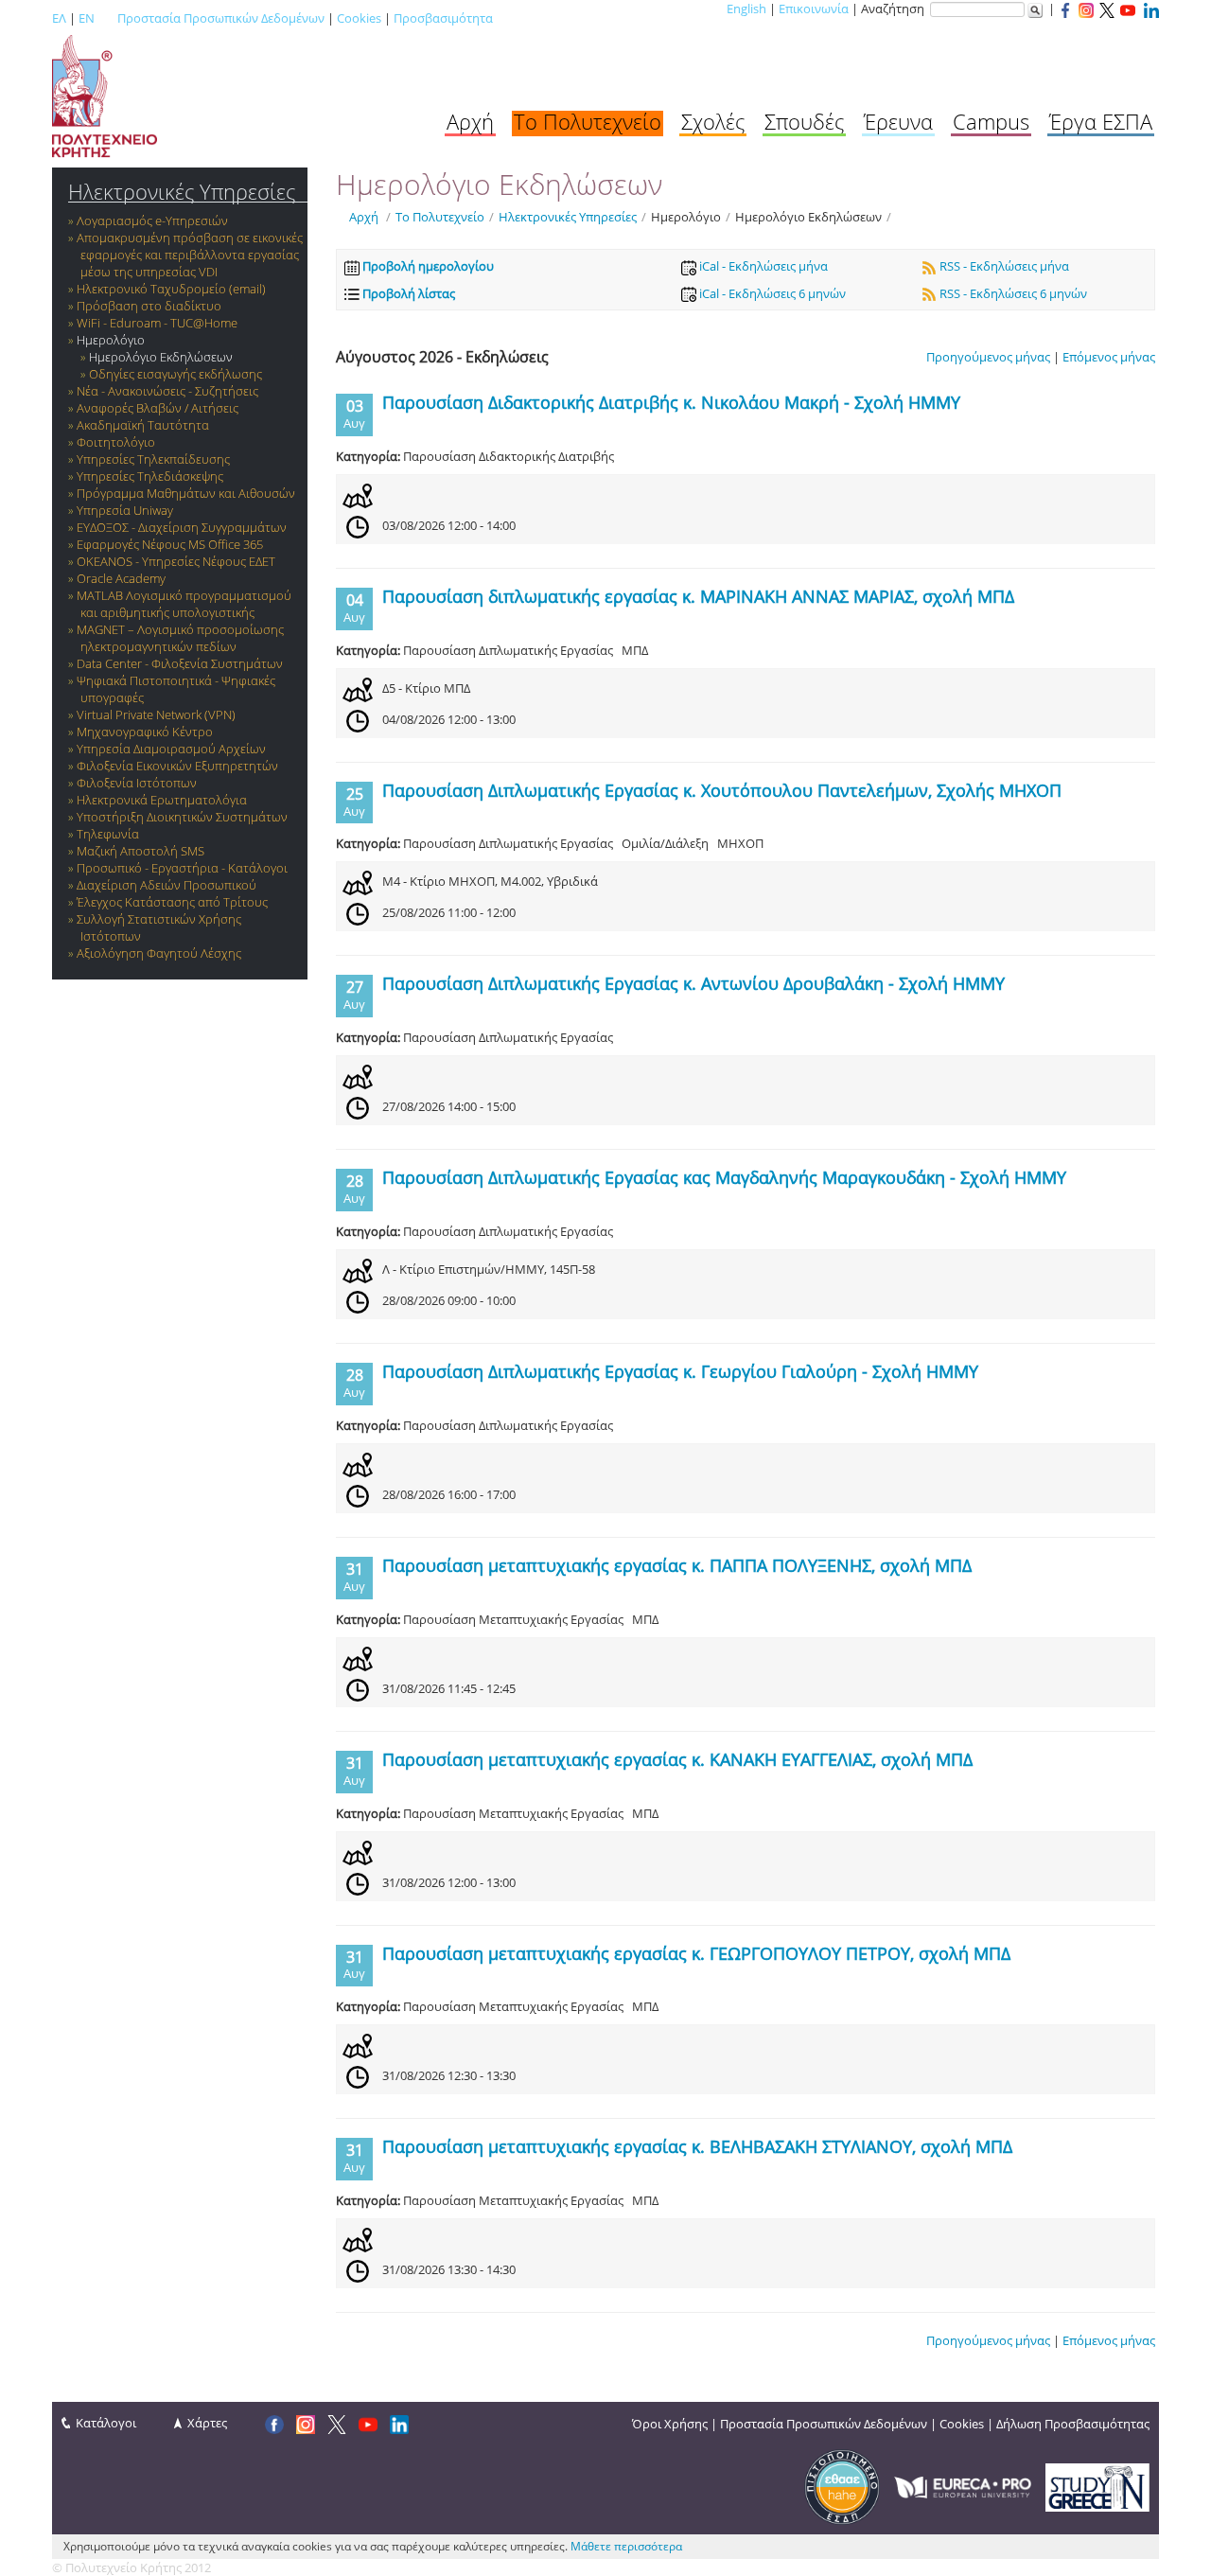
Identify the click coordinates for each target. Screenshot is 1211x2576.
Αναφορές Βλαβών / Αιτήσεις (158, 408)
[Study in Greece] (1097, 2486)
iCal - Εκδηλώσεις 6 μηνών (771, 293)
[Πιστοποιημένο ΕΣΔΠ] (842, 2486)
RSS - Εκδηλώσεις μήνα (1003, 266)
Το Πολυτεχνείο (588, 121)
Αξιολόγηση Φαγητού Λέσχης (159, 953)
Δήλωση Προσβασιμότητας (1073, 2424)
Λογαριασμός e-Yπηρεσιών (152, 221)
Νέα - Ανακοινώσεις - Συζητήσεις (167, 391)
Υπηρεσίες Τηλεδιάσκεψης (150, 476)
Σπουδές (804, 121)
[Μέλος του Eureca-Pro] (963, 2486)
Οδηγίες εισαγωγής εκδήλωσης (176, 374)
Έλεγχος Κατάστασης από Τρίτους (172, 902)
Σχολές (713, 121)
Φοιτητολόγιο (116, 442)
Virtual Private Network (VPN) (156, 715)
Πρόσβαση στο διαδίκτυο (149, 306)
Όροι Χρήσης (670, 2424)
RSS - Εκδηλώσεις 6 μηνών (1012, 293)
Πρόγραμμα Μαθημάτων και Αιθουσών (186, 493)
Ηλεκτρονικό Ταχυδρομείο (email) (171, 289)
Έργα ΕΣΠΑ (1101, 121)
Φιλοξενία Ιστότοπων (137, 783)
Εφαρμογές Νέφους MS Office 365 (170, 544)
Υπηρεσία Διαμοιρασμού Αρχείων (171, 749)
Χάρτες (207, 2423)
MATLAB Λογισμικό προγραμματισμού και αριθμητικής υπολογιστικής (184, 604)
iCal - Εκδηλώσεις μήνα (762, 266)
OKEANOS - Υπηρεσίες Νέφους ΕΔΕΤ (176, 561)
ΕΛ (59, 18)
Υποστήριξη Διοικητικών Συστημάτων (182, 817)
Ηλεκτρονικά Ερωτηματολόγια (162, 800)
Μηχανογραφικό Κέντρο (145, 732)
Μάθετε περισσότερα (626, 2546)
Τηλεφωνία (108, 834)
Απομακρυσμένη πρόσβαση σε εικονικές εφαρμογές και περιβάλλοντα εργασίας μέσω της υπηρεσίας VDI (190, 255)
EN (87, 18)
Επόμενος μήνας (1109, 357)
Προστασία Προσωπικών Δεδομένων (221, 18)
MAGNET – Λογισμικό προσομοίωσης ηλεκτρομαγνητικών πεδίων (180, 638)
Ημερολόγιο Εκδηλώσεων (161, 357)
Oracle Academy (121, 578)
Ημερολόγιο (111, 340)
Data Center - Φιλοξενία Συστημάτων (180, 663)
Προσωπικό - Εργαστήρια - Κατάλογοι (182, 868)
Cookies (359, 18)
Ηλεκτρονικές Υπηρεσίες (182, 192)
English (746, 9)
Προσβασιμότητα (443, 18)
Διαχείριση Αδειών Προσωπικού (167, 885)
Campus (991, 121)
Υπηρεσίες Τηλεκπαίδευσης (153, 459)
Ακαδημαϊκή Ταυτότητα (143, 425)
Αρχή (470, 121)
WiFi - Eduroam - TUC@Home (157, 323)
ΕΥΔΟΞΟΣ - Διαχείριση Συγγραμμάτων (182, 527)
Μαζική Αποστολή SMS (140, 851)
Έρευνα (898, 121)
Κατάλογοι (106, 2423)
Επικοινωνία (814, 9)
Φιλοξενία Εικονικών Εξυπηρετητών (177, 766)
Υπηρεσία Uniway (125, 510)
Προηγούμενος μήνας (988, 357)
